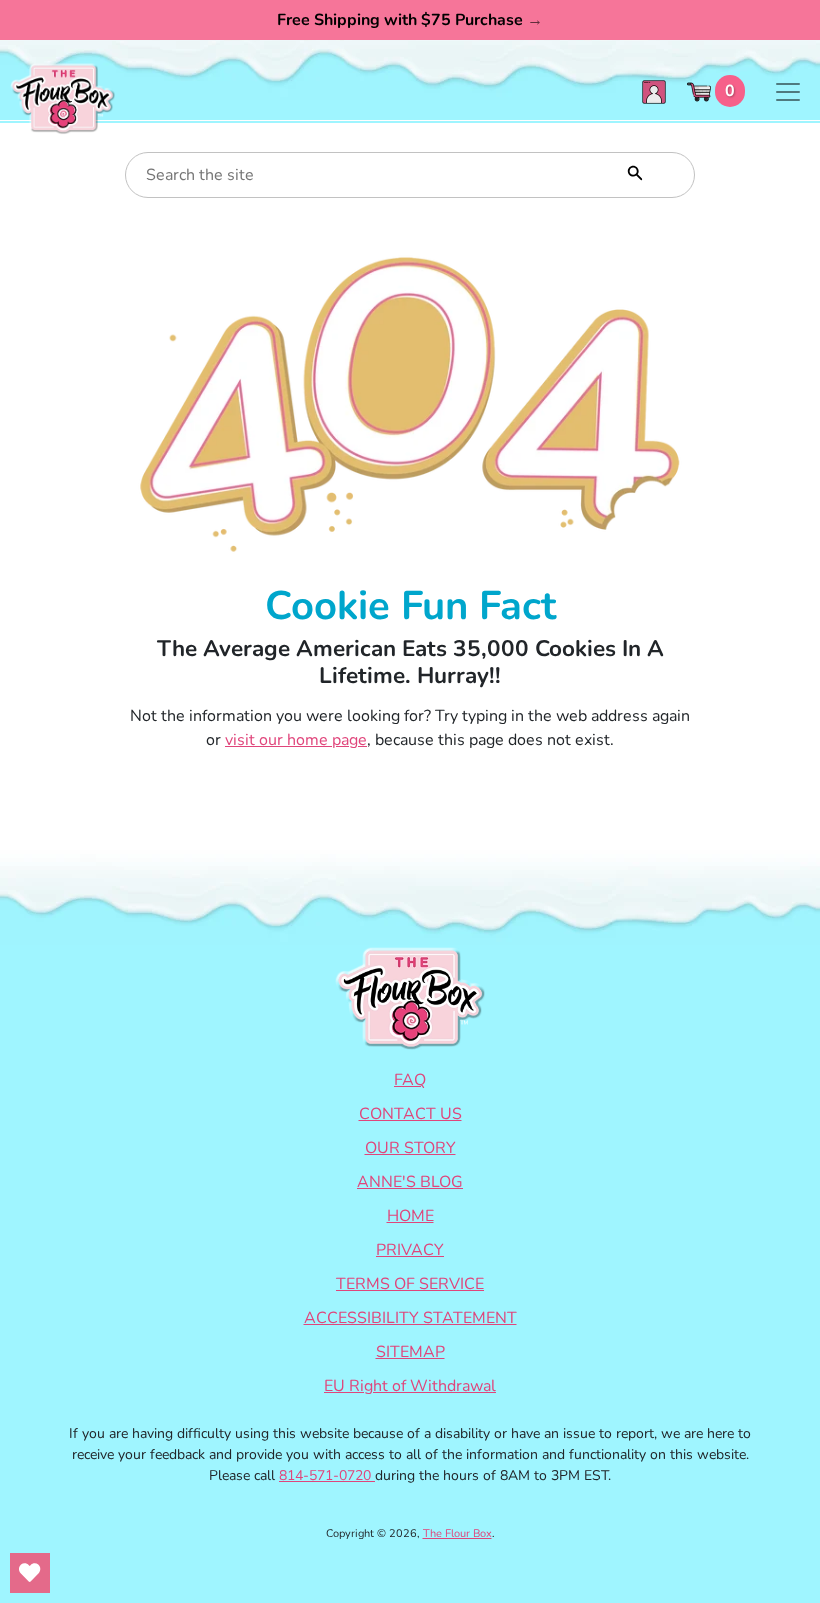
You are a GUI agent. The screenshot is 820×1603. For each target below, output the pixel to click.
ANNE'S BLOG (410, 1182)
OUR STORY (410, 1148)
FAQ (410, 1080)
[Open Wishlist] (30, 1573)
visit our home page (296, 740)
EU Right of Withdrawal (410, 1386)
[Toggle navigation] (787, 91)
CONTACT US (410, 1114)
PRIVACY (410, 1250)
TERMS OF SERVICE (410, 1284)
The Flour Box (457, 1533)
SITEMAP (410, 1352)
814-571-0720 (327, 1475)
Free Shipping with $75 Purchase (410, 20)
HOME (410, 1216)
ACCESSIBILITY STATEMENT (410, 1318)
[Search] (633, 171)
